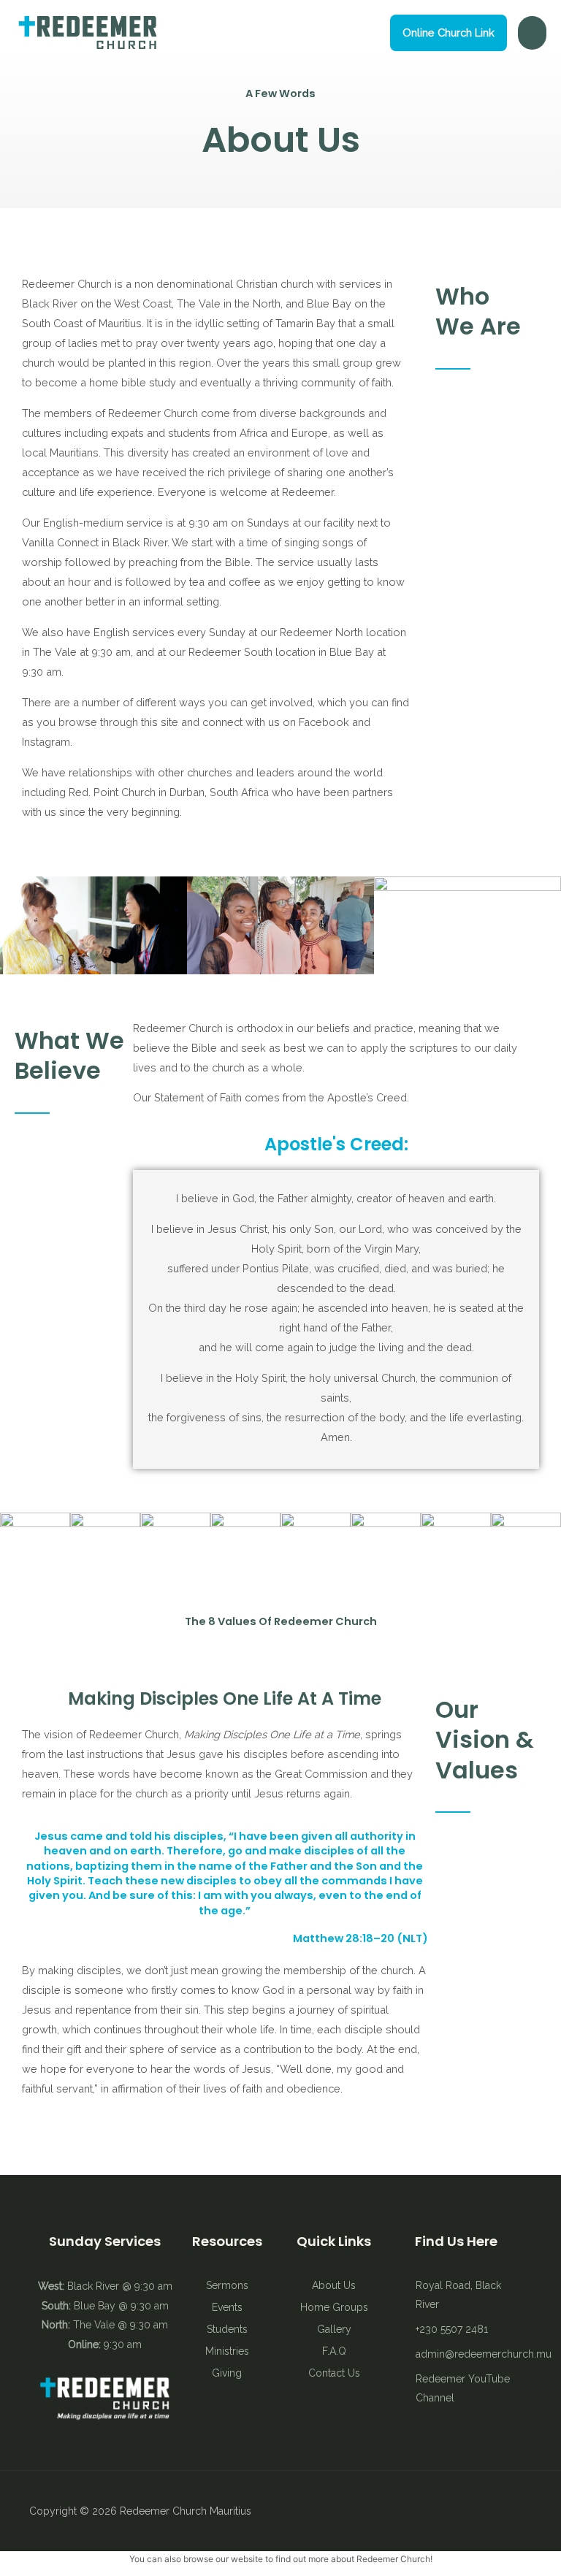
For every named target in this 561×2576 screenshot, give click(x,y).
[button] (449, 33)
